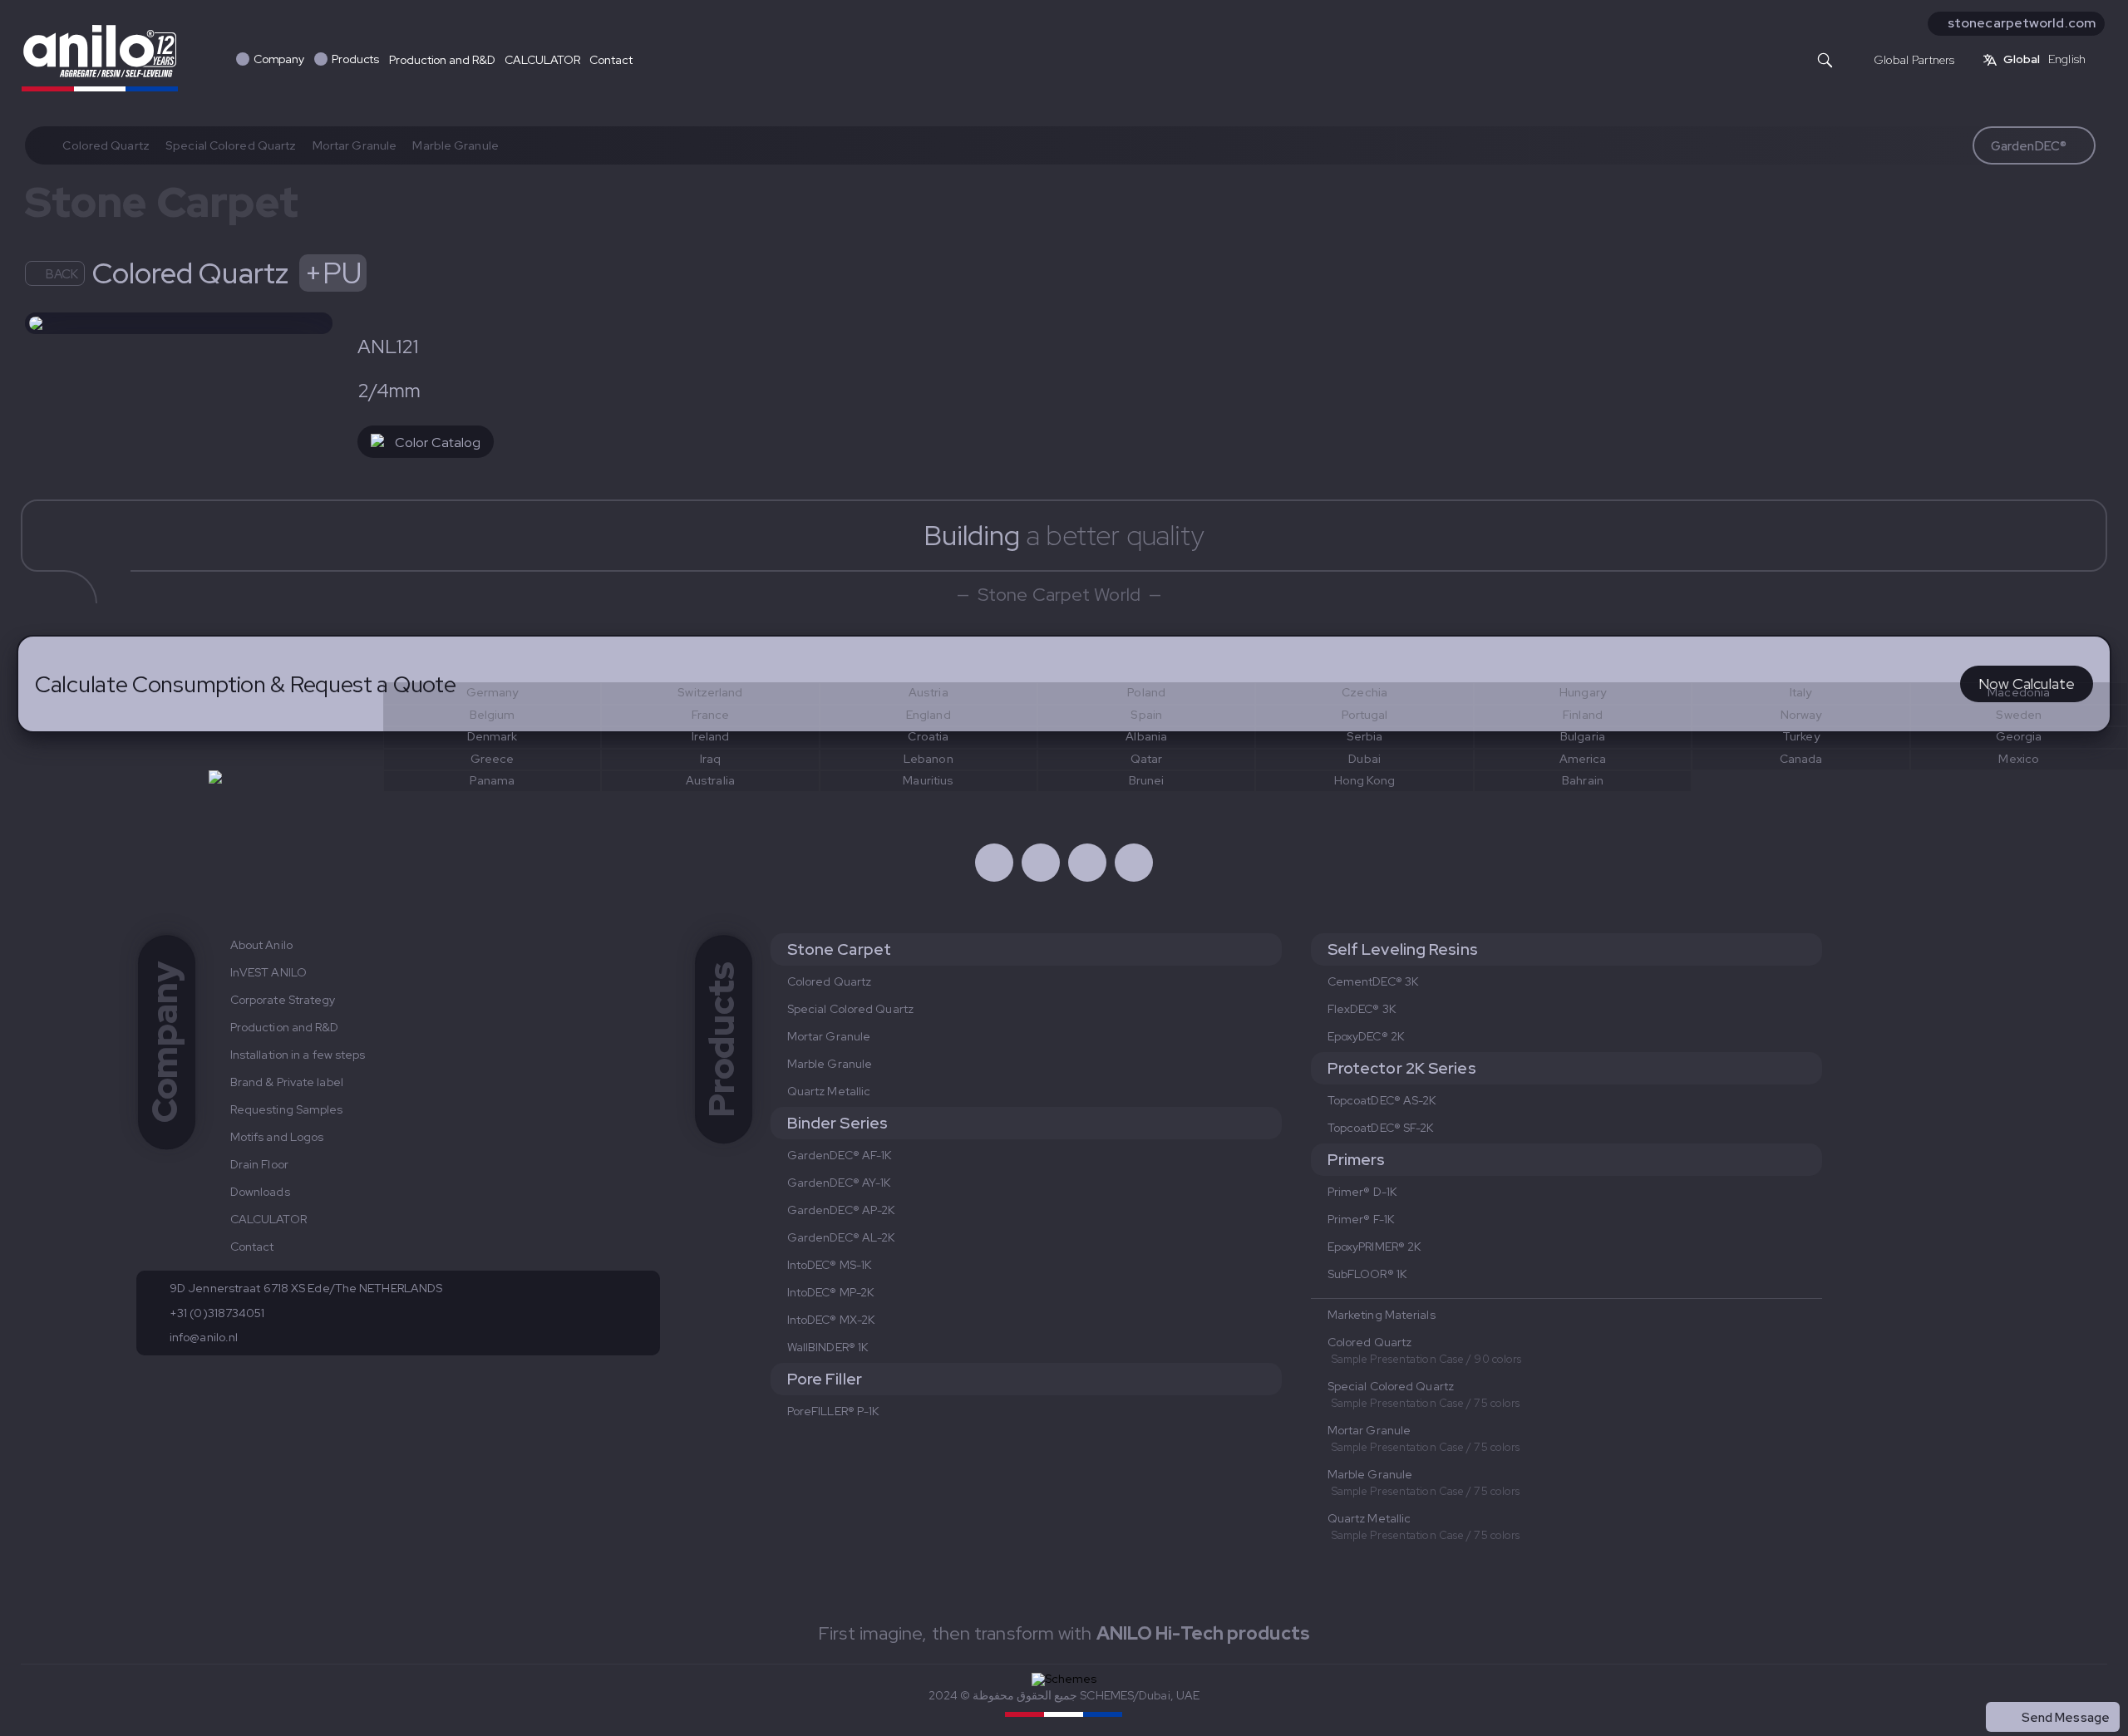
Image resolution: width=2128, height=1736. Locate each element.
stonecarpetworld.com (2022, 23)
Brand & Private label (287, 1082)
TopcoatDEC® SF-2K (1381, 1128)
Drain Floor (259, 1164)
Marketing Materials (1382, 1315)
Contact (611, 60)
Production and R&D (442, 60)
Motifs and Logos (277, 1137)
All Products (2074, 1681)
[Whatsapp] (1087, 863)
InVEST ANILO (268, 972)
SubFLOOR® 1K (1367, 1274)
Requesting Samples (287, 1109)
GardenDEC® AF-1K (840, 1155)
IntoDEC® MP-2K (830, 1292)
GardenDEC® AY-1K (839, 1183)
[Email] (1134, 863)
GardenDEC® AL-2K (841, 1237)
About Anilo (261, 945)
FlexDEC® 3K (1362, 1009)
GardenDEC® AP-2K (841, 1210)
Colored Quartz (106, 145)
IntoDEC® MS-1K (829, 1265)
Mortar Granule (355, 145)
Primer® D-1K (1362, 1192)
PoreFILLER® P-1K (833, 1411)
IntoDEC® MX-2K (831, 1320)
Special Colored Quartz (231, 145)
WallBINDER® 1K (828, 1347)
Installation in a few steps (298, 1055)
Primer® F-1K (1361, 1219)
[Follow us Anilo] (994, 863)
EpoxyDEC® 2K (1366, 1036)
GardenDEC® (2029, 146)
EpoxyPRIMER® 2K (1374, 1247)
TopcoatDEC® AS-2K (1382, 1100)
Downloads (260, 1192)
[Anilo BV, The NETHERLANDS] (100, 57)
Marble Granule (455, 145)
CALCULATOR (542, 60)
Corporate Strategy (283, 1000)
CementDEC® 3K (1373, 981)
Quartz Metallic (829, 1091)
